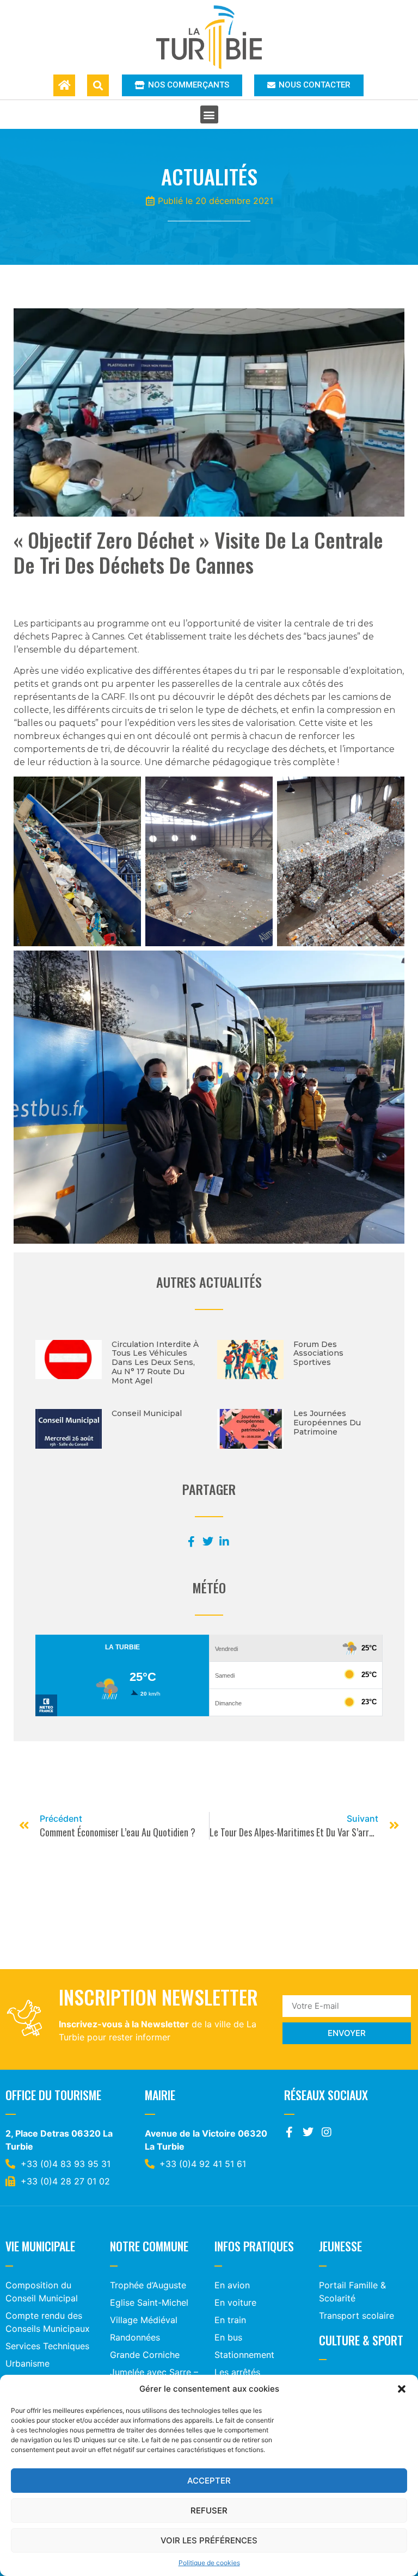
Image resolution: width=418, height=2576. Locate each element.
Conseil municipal (147, 1413)
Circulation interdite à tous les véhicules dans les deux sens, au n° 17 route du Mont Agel (155, 1363)
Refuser (209, 2510)
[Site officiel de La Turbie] (209, 37)
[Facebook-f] (290, 2132)
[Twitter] (308, 2132)
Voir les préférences (209, 2540)
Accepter (209, 2481)
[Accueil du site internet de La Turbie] (64, 85)
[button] (402, 2389)
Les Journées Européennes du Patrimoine (327, 1423)
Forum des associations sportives (318, 1354)
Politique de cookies (209, 2563)
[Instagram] (327, 2132)
